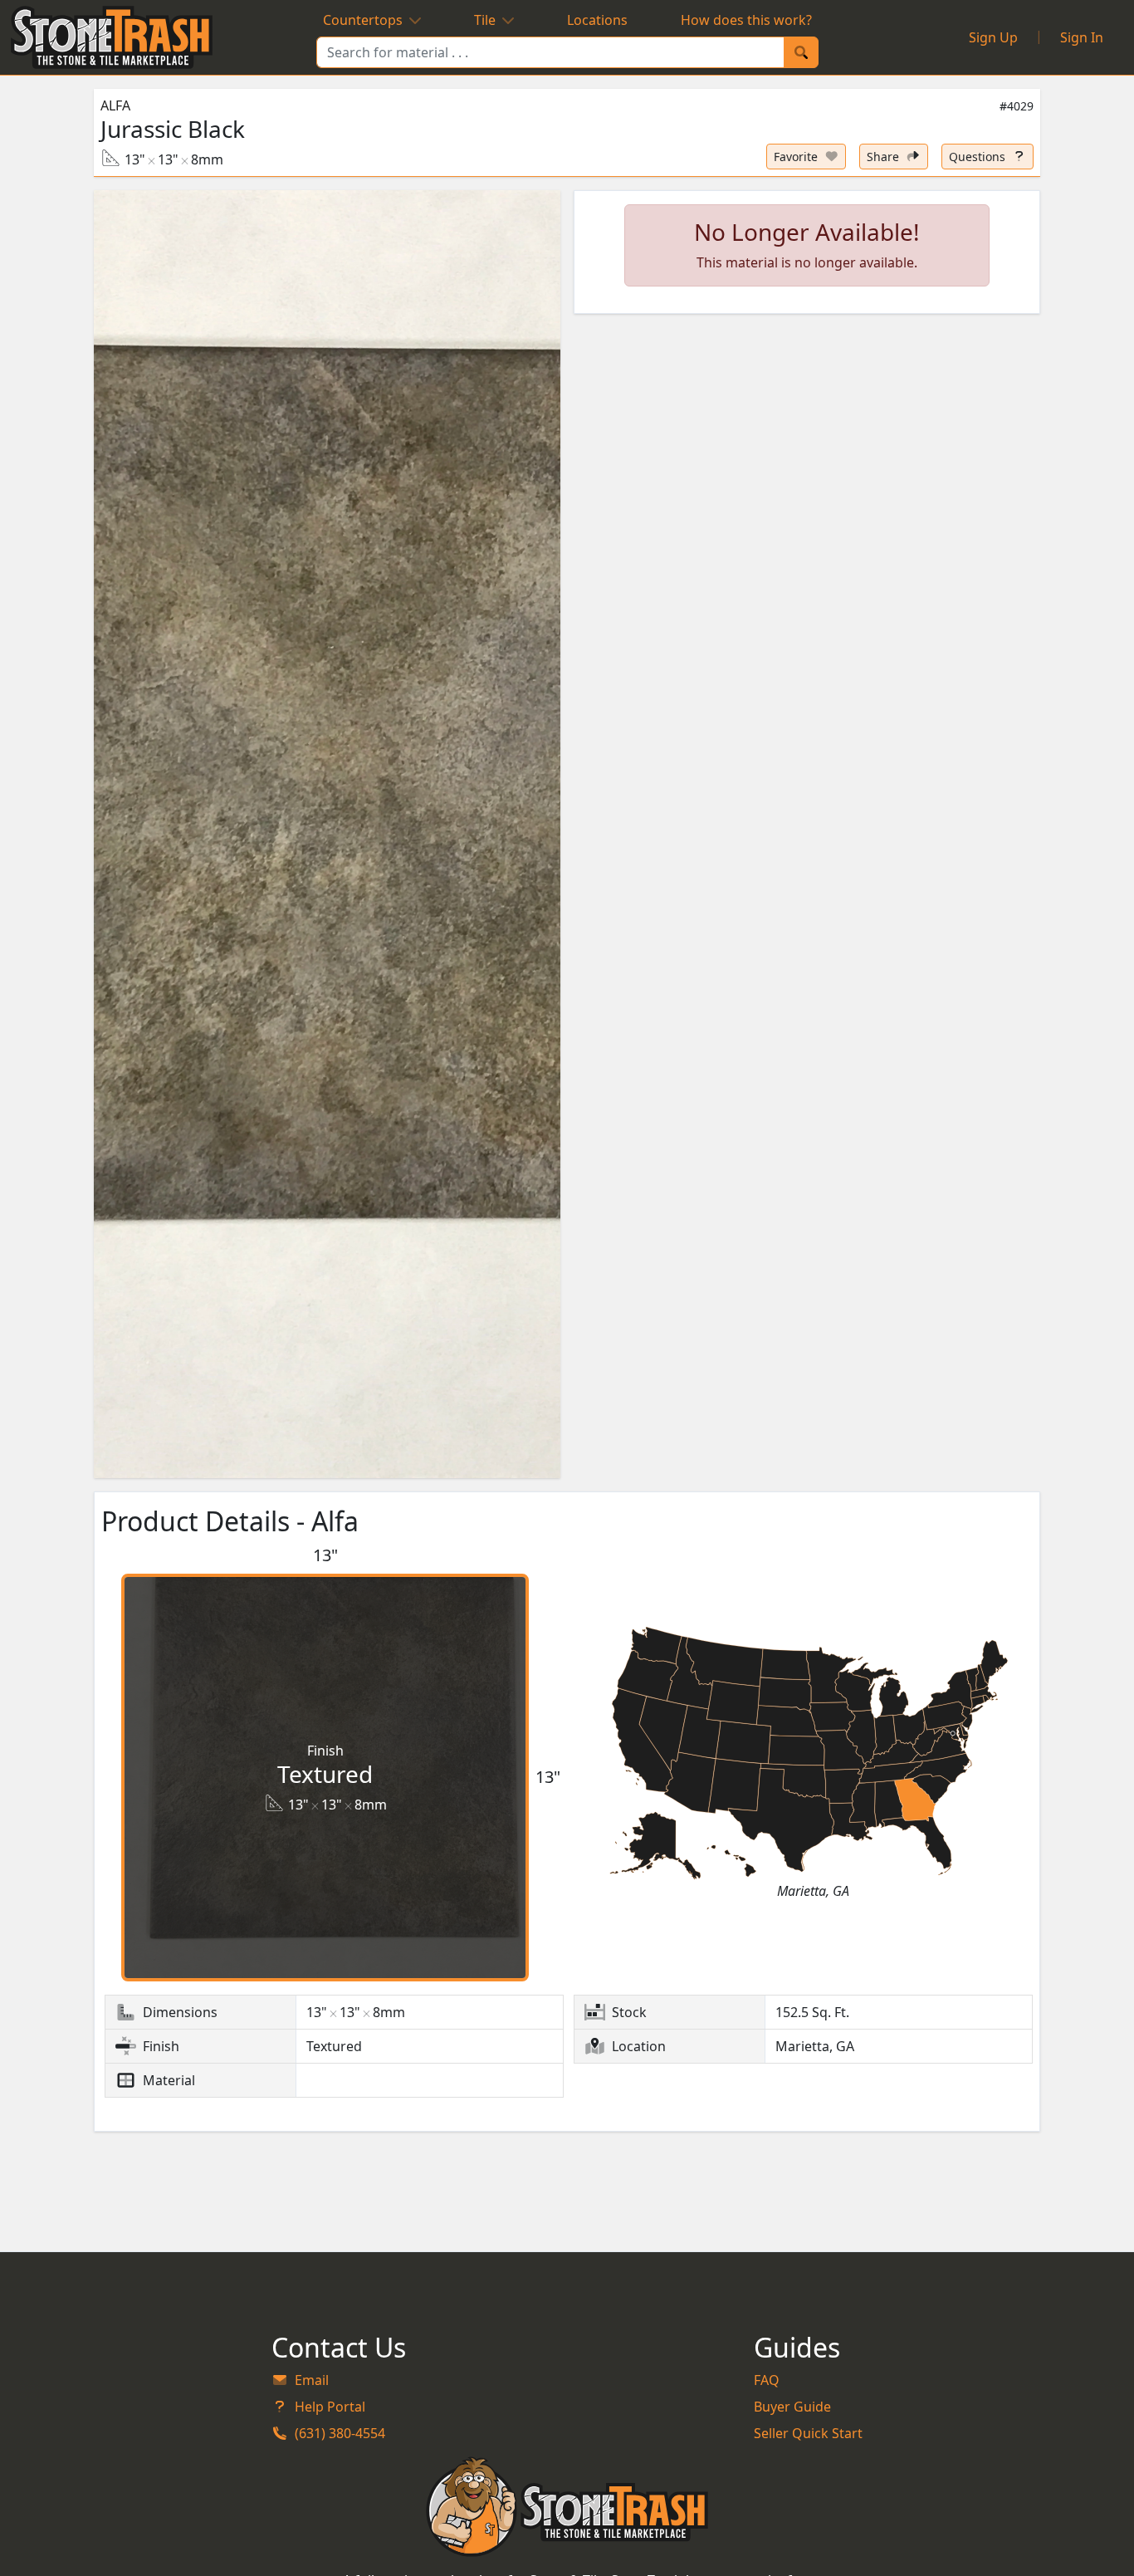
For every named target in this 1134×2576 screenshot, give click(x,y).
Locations (597, 20)
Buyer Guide (792, 2407)
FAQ (767, 2380)
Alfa (115, 105)
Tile (485, 20)
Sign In (1082, 37)
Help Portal (330, 2407)
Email (312, 2380)
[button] (327, 834)
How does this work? (746, 20)
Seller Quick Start (808, 2433)
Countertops (363, 20)
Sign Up (993, 37)
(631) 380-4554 (340, 2433)
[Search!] (801, 52)
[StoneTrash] (567, 2506)
